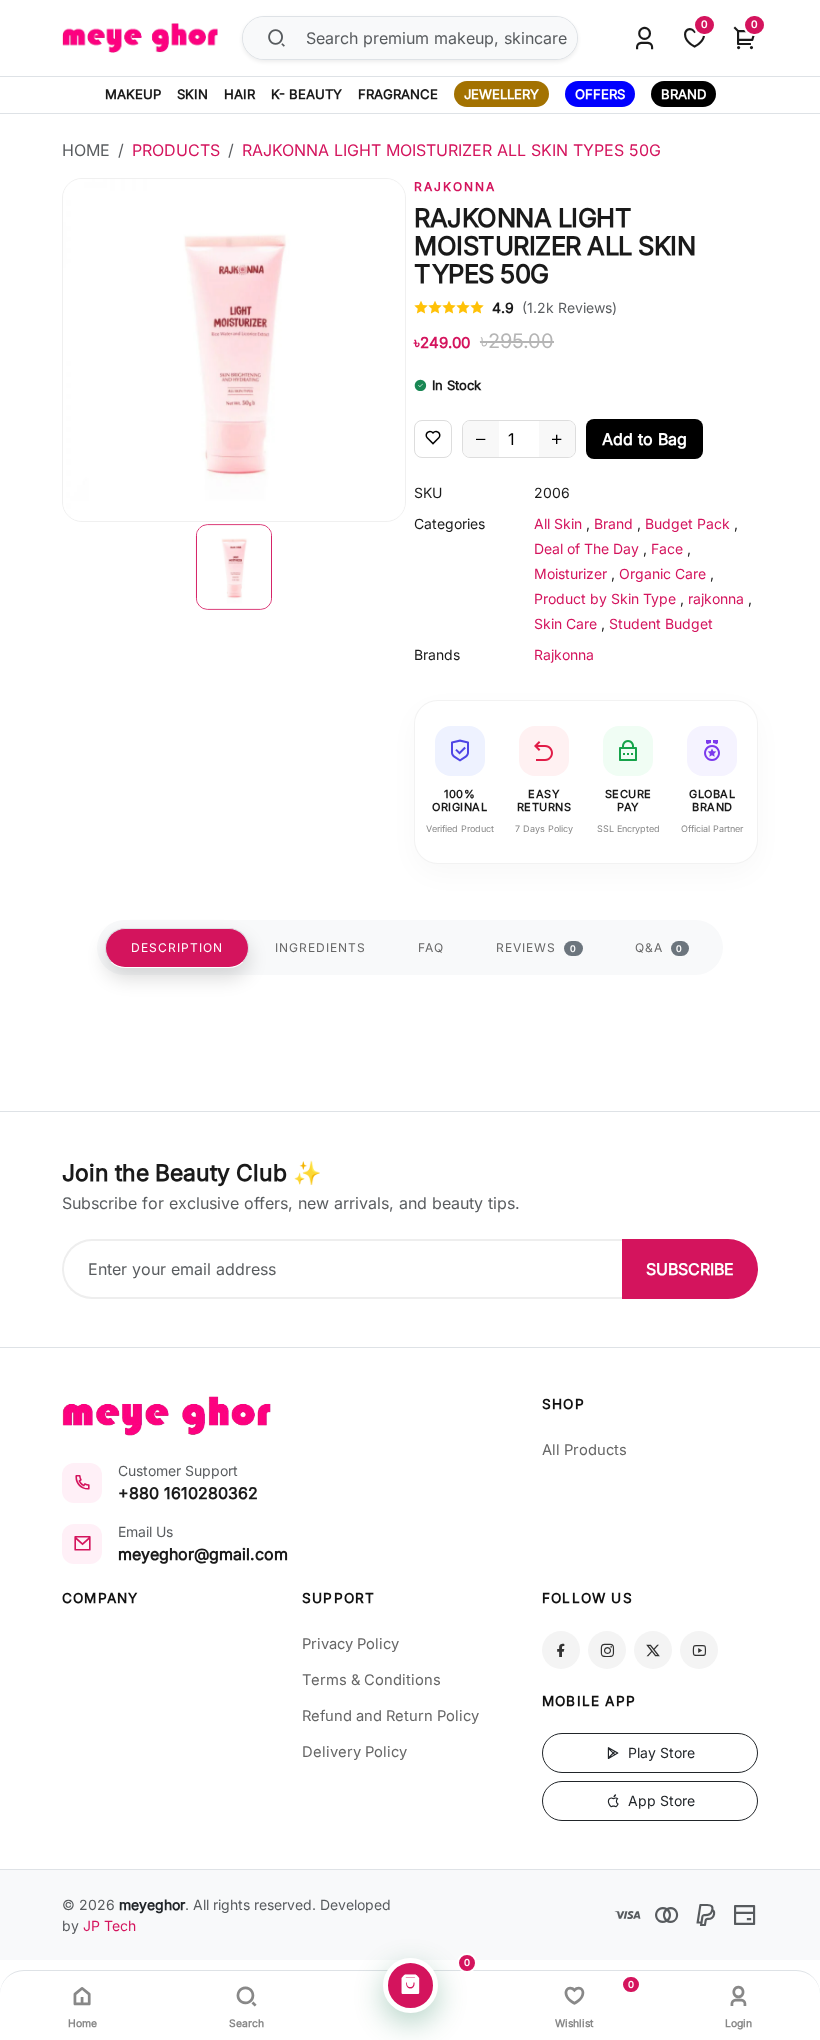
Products (176, 150)
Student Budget (661, 623)
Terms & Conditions (371, 1680)
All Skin (558, 523)
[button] (234, 567)
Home (86, 150)
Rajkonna (455, 186)
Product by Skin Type (605, 598)
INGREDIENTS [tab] (320, 947)
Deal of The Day (586, 548)
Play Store (659, 1752)
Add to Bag (644, 439)
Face (667, 548)
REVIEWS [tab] (536, 947)
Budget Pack (687, 523)
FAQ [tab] (431, 947)
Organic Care (662, 573)
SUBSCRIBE (690, 1269)
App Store (659, 1800)
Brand (613, 523)
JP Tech (109, 1925)
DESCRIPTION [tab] (177, 947)
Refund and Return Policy (390, 1716)
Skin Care (565, 623)
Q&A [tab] (659, 947)
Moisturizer (570, 573)
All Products (584, 1450)
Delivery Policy (354, 1752)
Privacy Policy (350, 1644)
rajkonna (716, 598)
